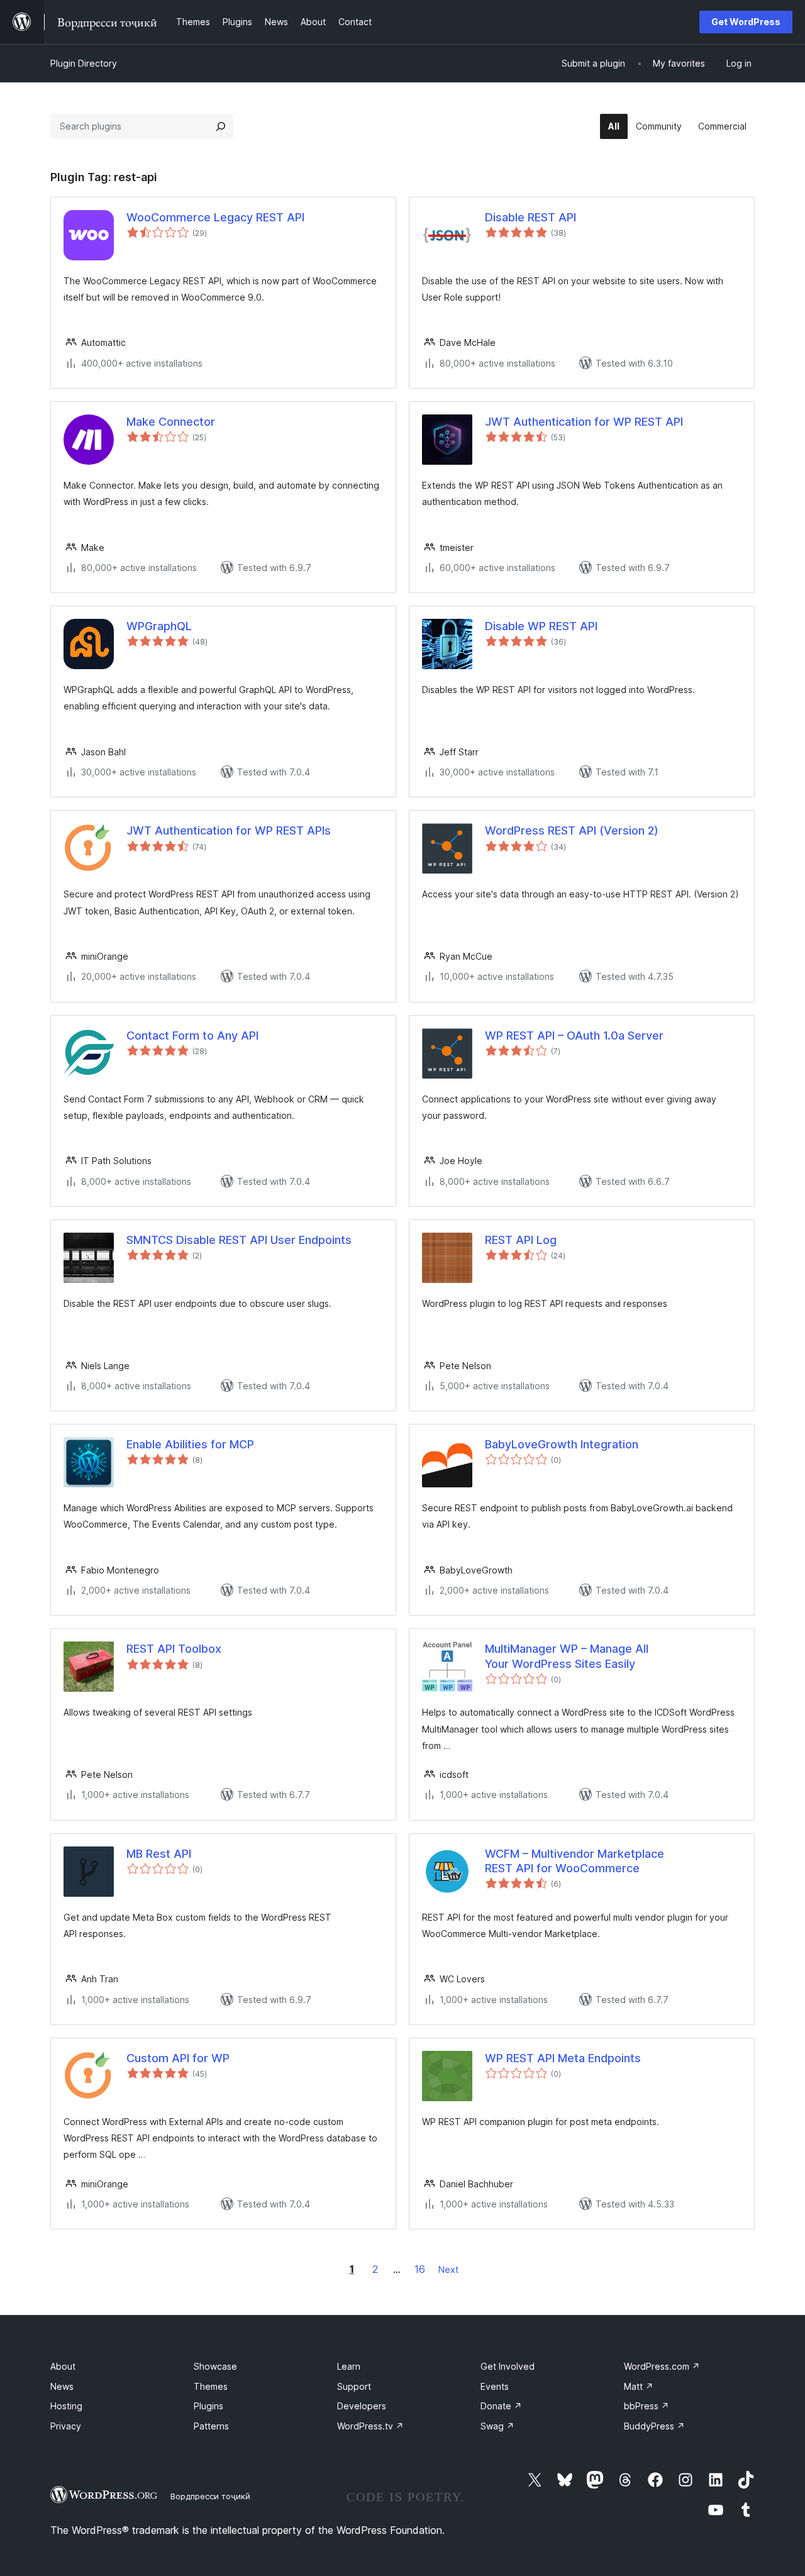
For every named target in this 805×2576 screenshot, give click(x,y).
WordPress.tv (370, 2426)
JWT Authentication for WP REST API (584, 422)
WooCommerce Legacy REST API (215, 217)
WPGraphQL (159, 626)
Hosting (66, 2406)
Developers (362, 2406)
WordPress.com (662, 2366)
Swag (497, 2426)
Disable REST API (530, 217)
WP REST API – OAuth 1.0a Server (574, 1035)
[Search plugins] (221, 126)
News (62, 2386)
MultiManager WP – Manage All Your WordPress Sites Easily (567, 1656)
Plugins (208, 2406)
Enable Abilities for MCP (190, 1444)
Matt (639, 2386)
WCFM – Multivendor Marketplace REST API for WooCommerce (575, 1861)
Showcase (215, 2366)
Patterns (211, 2426)
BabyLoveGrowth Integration (562, 1444)
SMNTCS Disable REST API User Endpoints (239, 1240)
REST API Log (521, 1240)
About (63, 2366)
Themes (211, 2386)
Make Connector (171, 422)
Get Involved (508, 2366)
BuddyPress (654, 2426)
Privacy (66, 2426)
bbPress (647, 2406)
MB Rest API (159, 1854)
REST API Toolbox (174, 1649)
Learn (349, 2366)
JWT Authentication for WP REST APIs (229, 830)
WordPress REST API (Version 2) (572, 830)
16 (420, 2269)
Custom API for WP (178, 2058)
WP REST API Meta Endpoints (563, 2058)
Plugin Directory (84, 63)
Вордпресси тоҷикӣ (210, 2496)
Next (448, 2269)
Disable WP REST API (541, 626)
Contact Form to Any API (192, 1035)
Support (354, 2386)
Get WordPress (746, 22)
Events (495, 2386)
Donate (501, 2406)
